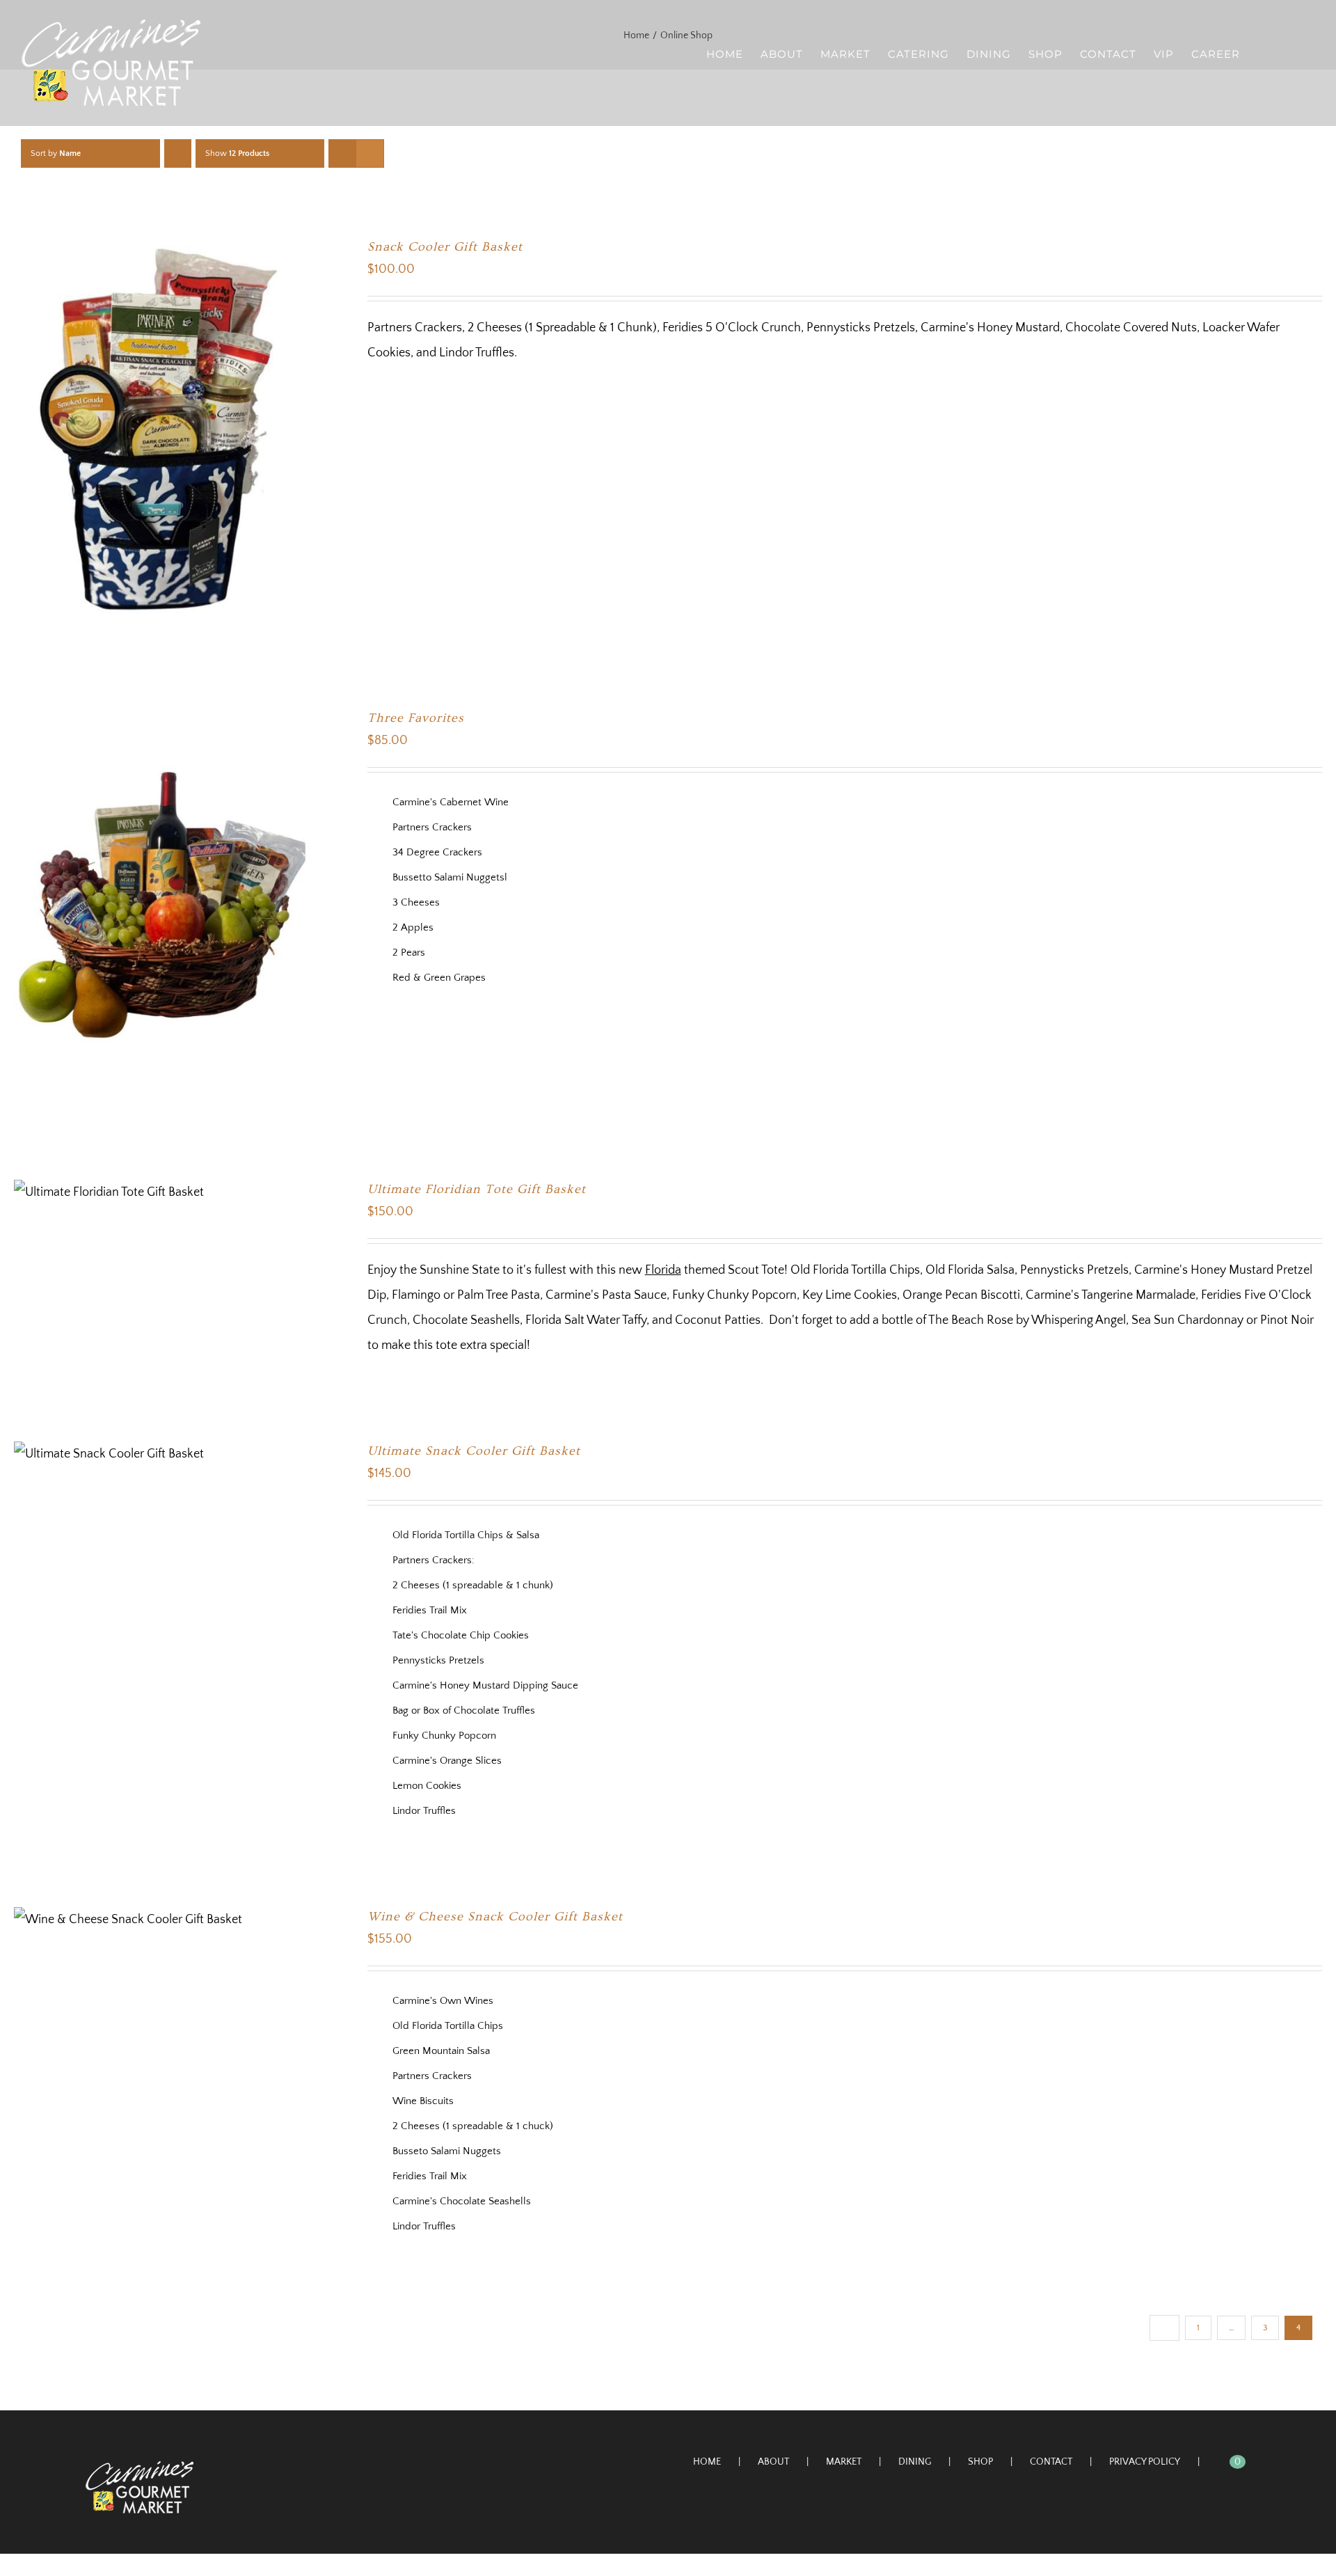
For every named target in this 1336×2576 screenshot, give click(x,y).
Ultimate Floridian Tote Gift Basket (477, 1189)
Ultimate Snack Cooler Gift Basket (474, 1451)
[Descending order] (178, 153)
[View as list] (370, 153)
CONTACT (1051, 2462)
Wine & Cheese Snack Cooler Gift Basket (495, 1917)
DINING (915, 2462)
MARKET (844, 2462)
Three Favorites (416, 718)
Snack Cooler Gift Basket (445, 247)
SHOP (980, 2462)
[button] (1293, 53)
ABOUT (773, 2462)
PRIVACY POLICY (1145, 2462)
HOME (707, 2462)
